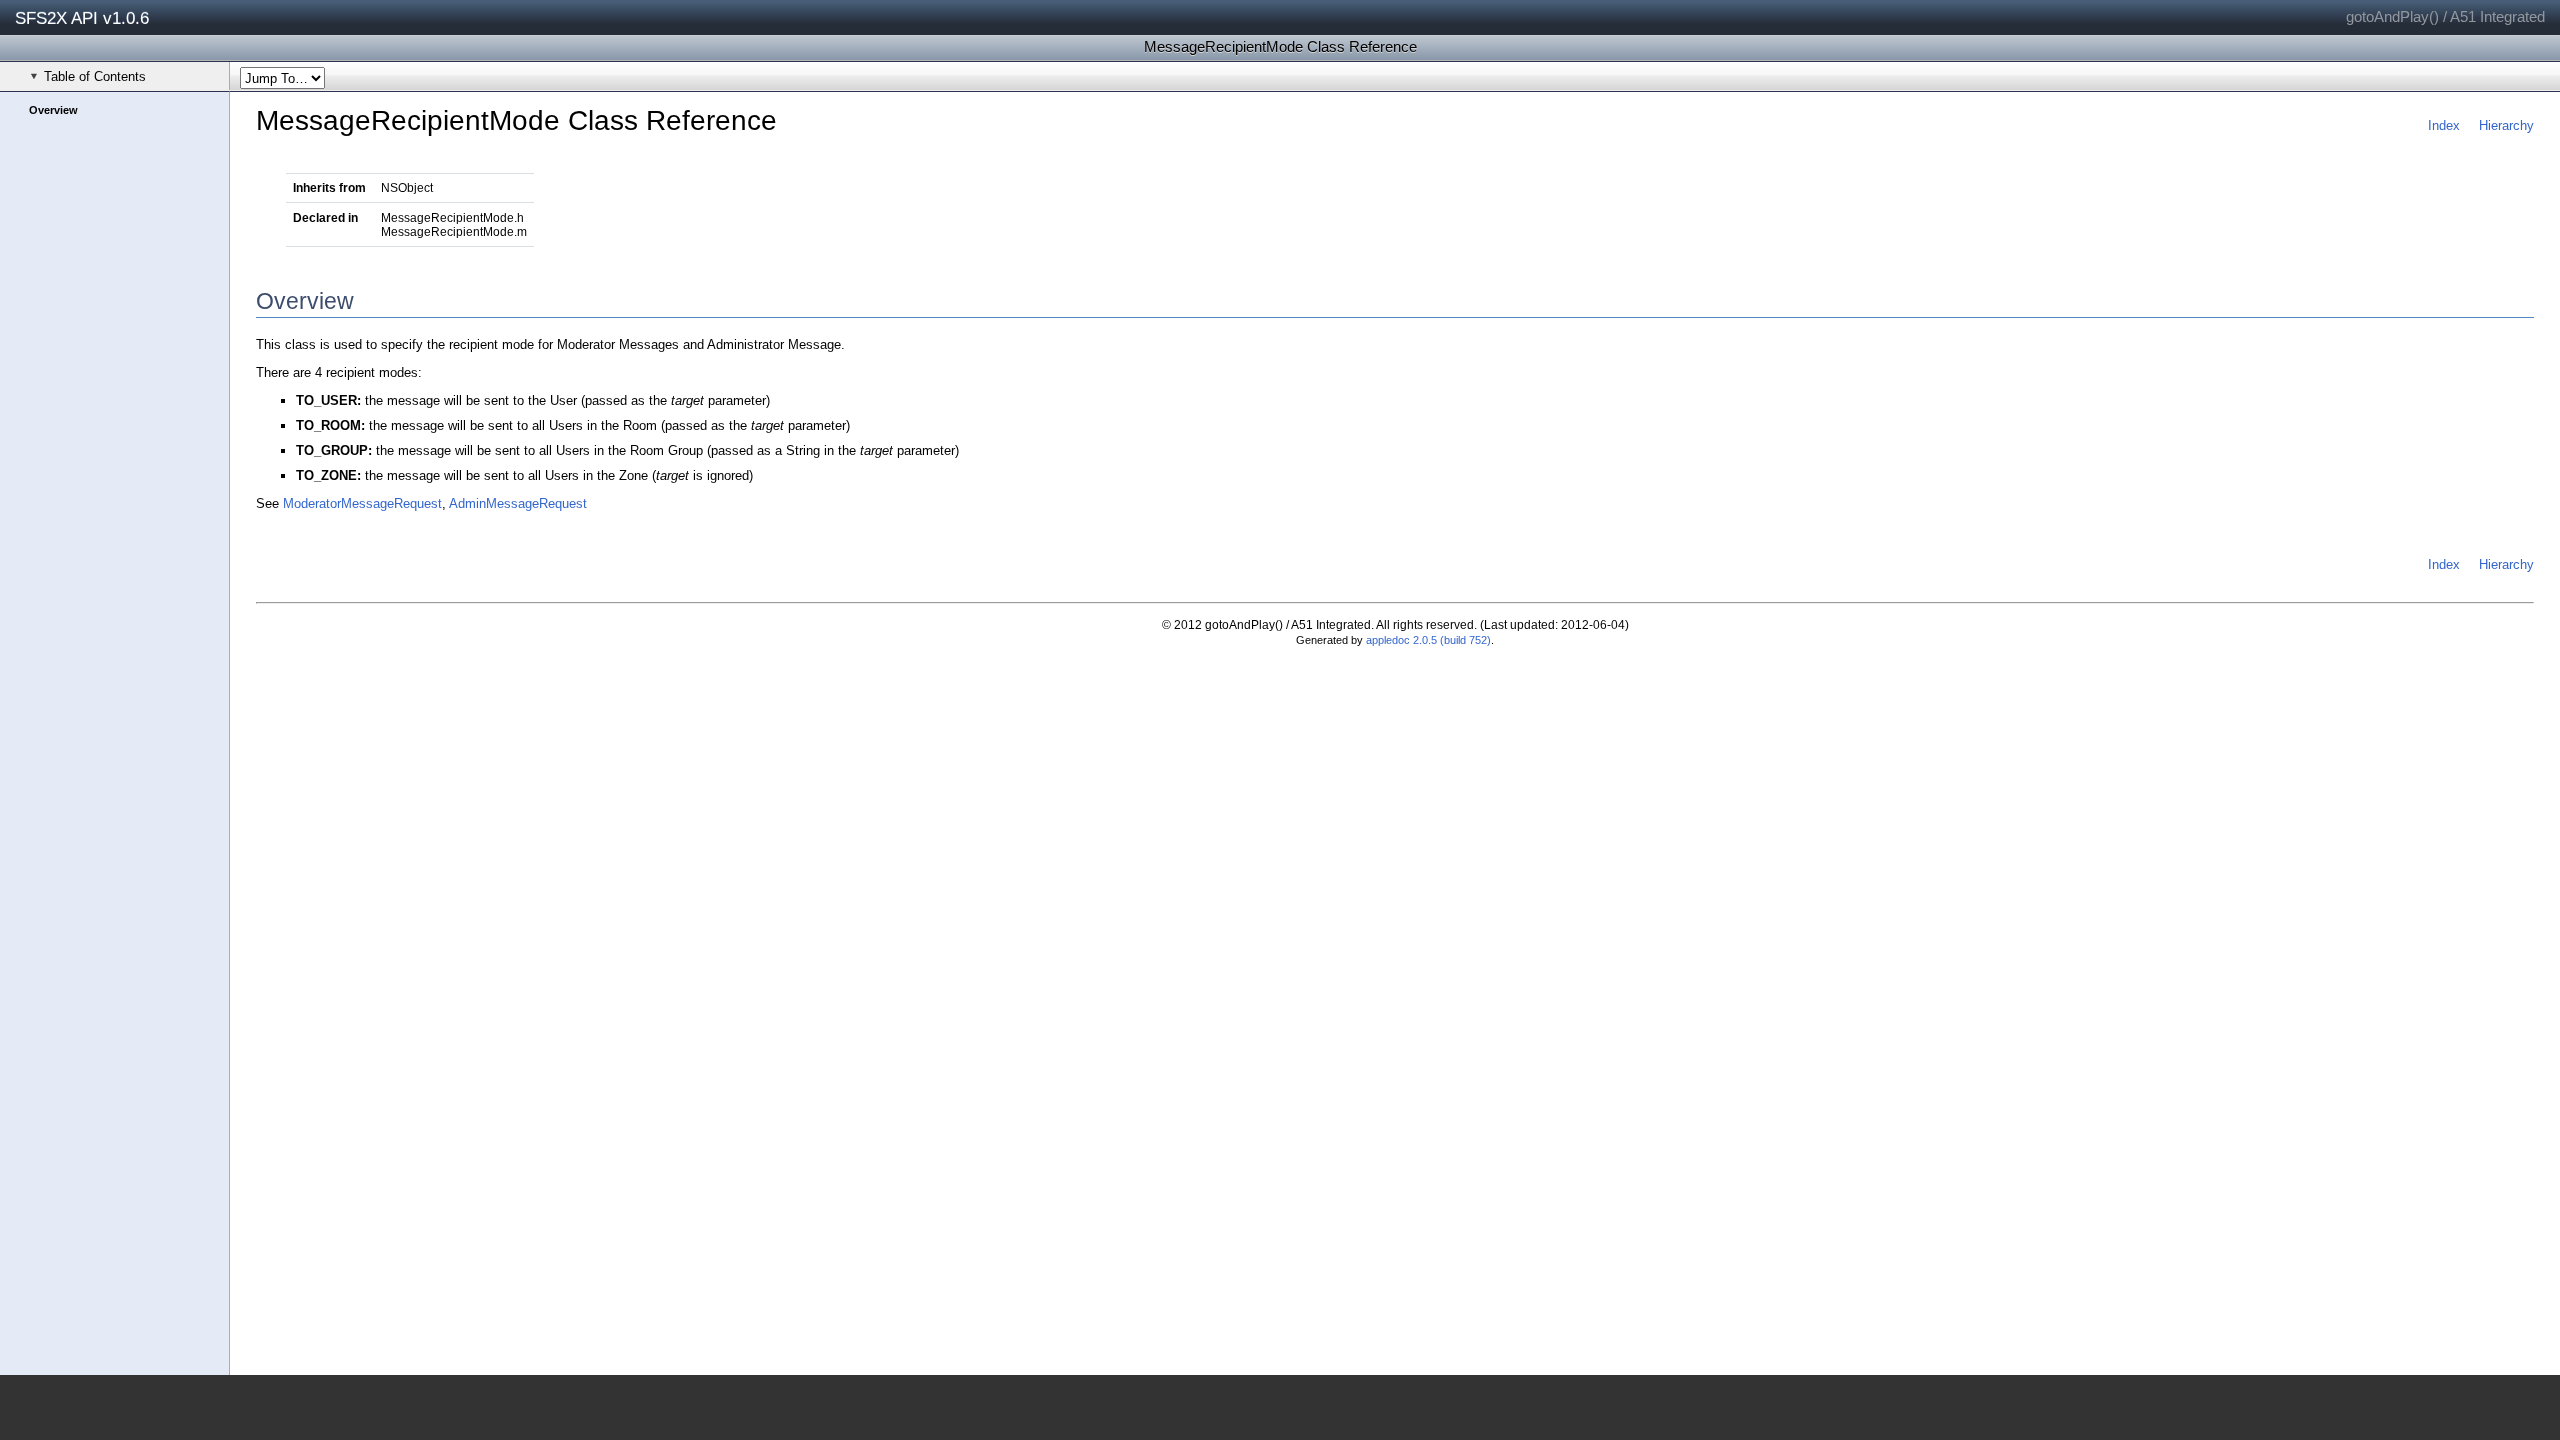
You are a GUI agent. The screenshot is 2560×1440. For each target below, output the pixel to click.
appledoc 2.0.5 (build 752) (1428, 640)
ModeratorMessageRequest (362, 503)
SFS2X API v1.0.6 (82, 18)
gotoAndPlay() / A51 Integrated (2445, 16)
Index (2444, 125)
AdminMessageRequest (518, 503)
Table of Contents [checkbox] (95, 76)
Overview (53, 110)
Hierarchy (2506, 125)
